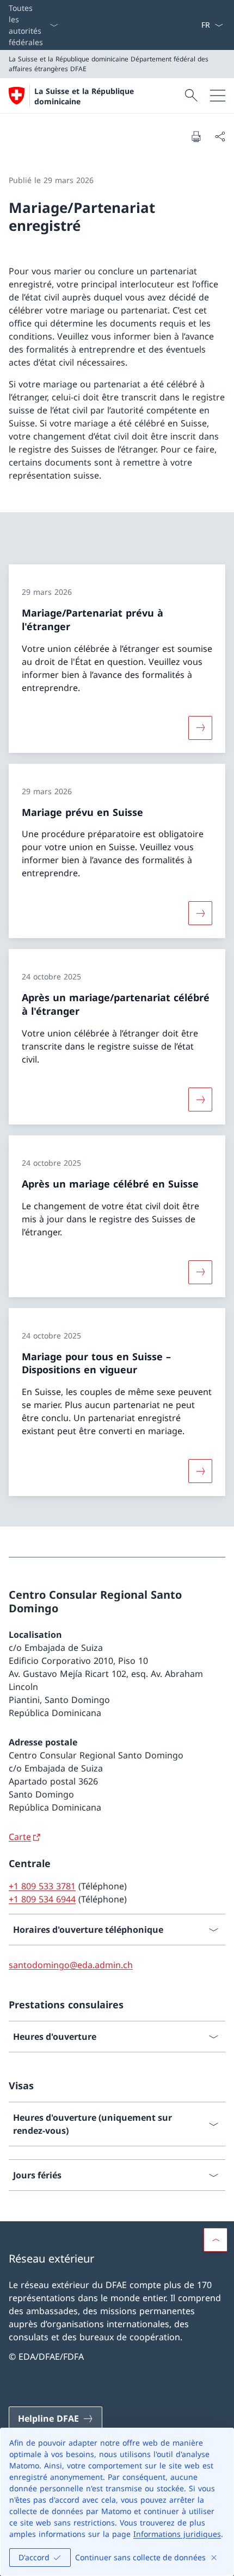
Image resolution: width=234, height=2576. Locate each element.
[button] (215, 2240)
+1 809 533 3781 (42, 1886)
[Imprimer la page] (196, 136)
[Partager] (220, 136)
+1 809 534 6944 (42, 1899)
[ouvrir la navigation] (218, 96)
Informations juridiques (177, 2534)
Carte (20, 1837)
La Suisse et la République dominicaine (84, 96)
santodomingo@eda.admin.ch (71, 1965)
